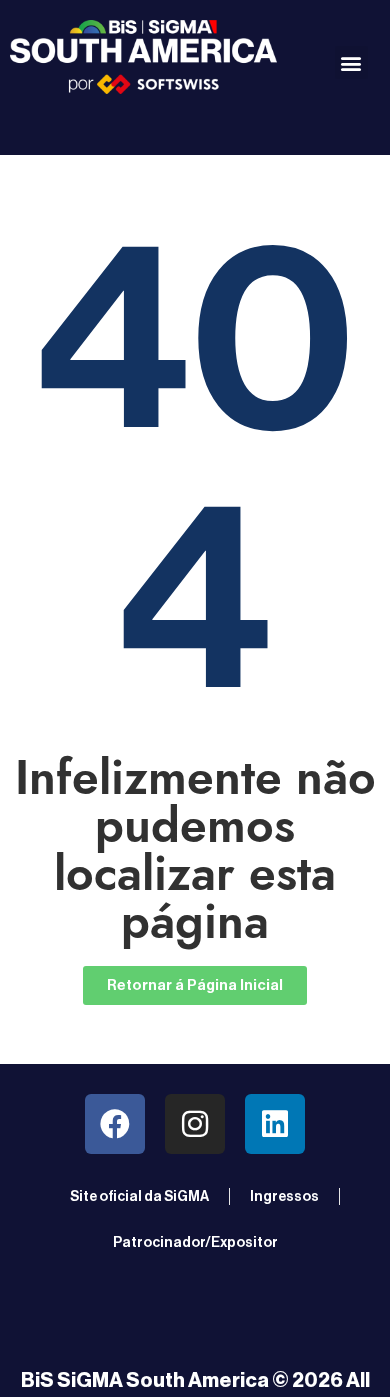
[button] (351, 62)
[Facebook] (115, 1124)
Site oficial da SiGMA (139, 1197)
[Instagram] (195, 1124)
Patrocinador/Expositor (195, 1243)
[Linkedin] (275, 1124)
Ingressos (284, 1197)
